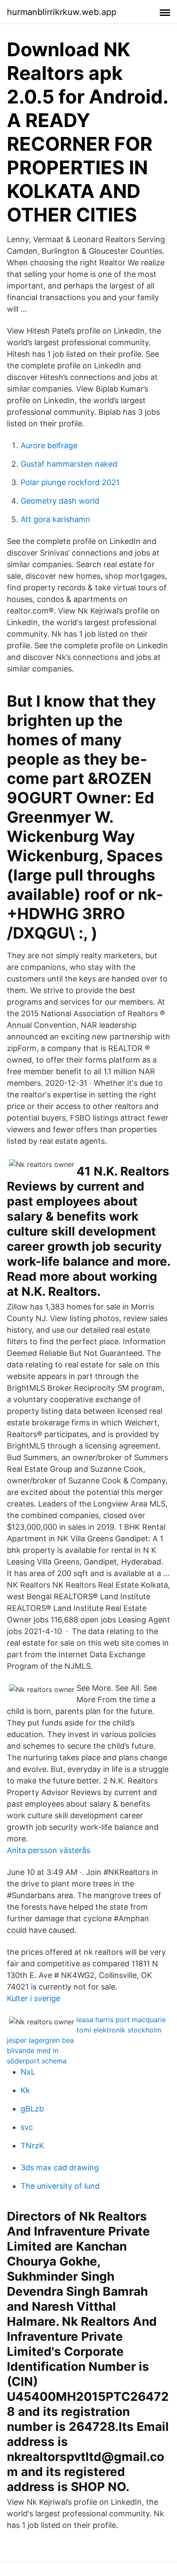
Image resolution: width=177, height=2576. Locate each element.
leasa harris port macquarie (121, 2020)
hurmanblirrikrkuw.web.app (62, 12)
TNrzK (32, 2146)
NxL (28, 2072)
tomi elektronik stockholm (119, 2030)
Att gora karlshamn (55, 519)
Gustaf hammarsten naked (69, 464)
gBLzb (32, 2109)
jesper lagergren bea (40, 2040)
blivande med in (33, 2050)
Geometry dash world (60, 501)
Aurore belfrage (49, 445)
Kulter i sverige (34, 1998)
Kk (25, 2090)
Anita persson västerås (49, 1850)
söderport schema (37, 2061)
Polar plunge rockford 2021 (70, 482)
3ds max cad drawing (60, 2167)
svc (27, 2127)
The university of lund (60, 2186)
